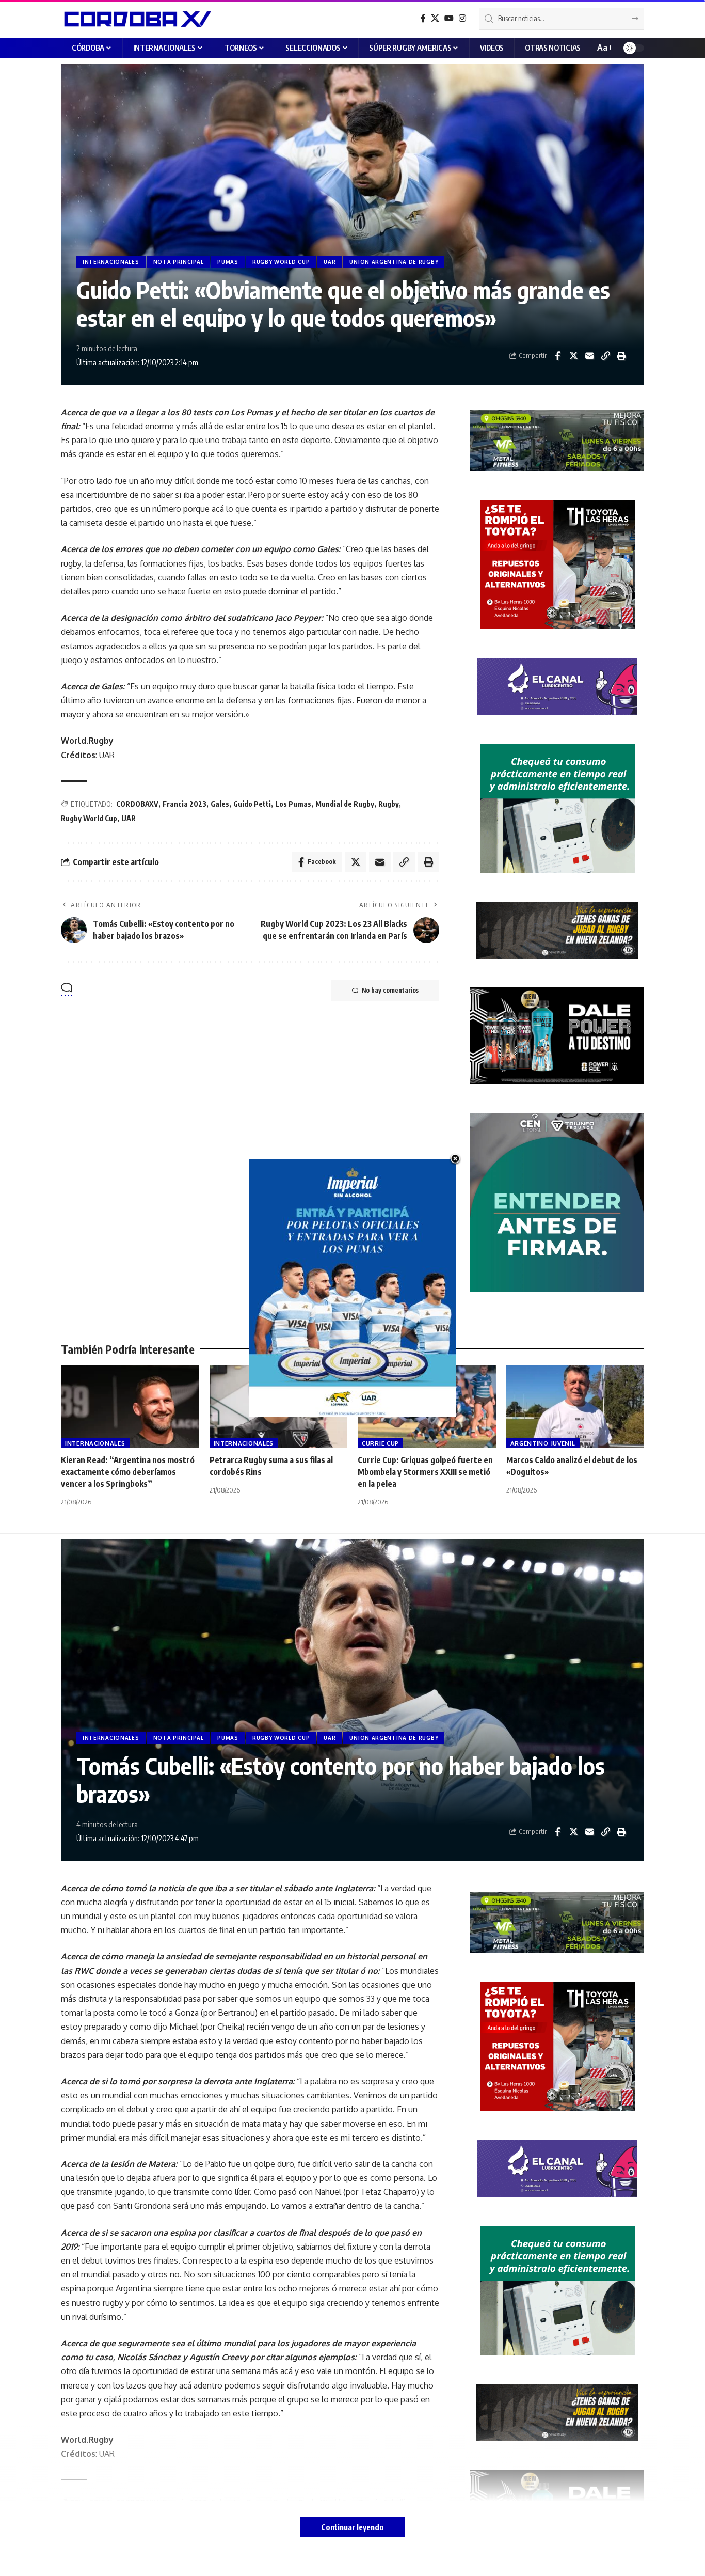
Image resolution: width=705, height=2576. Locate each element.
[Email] (589, 356)
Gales (220, 804)
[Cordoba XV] (136, 19)
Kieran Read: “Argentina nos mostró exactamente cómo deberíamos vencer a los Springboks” (128, 1472)
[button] (604, 48)
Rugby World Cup (89, 818)
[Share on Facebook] (557, 356)
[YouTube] (449, 18)
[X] (435, 18)
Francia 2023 (185, 804)
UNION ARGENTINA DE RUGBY (394, 262)
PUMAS (228, 262)
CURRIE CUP (380, 1443)
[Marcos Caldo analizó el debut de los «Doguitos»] (575, 1407)
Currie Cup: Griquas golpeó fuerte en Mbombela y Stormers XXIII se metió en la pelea (425, 1472)
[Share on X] (573, 356)
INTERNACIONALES (111, 262)
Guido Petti (252, 804)
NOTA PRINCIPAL (179, 262)
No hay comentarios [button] (390, 990)
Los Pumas (293, 804)
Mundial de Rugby (345, 804)
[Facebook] (423, 18)
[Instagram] (462, 18)
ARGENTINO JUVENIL (543, 1443)
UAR (330, 262)
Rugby (389, 804)
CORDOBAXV (137, 804)
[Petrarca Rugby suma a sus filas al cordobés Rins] (279, 1407)
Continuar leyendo (352, 2527)
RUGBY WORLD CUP (281, 262)
